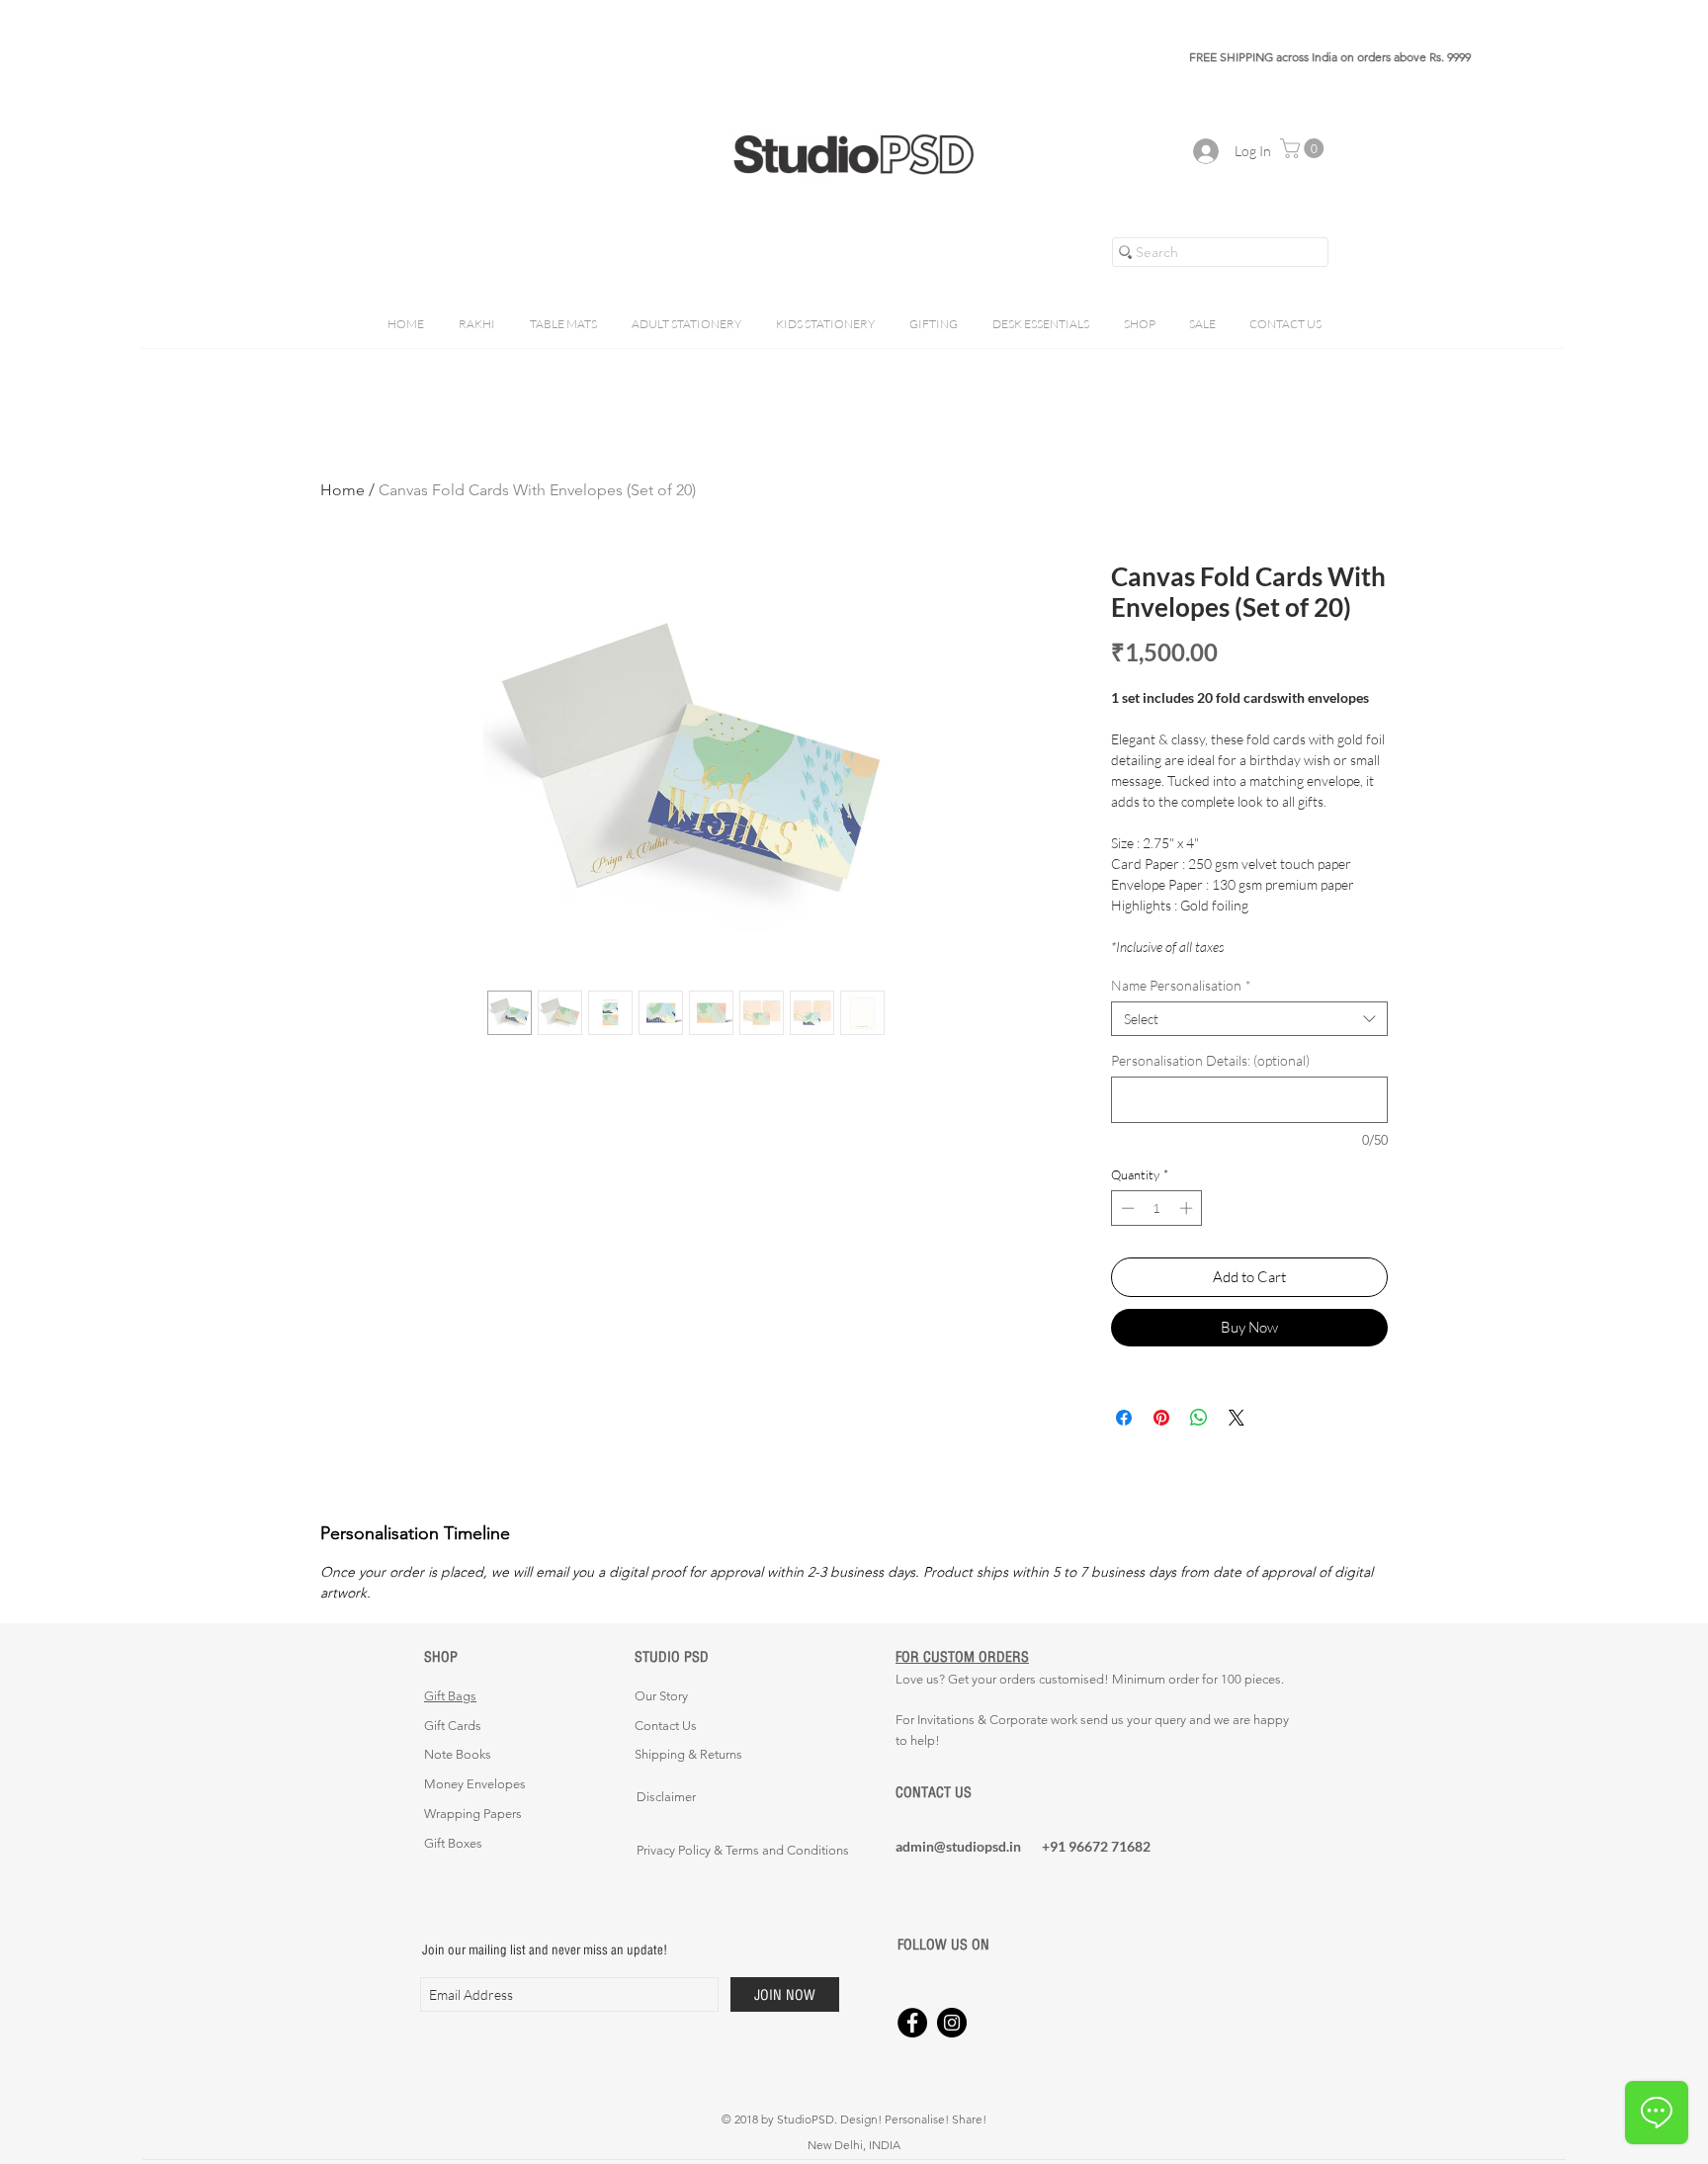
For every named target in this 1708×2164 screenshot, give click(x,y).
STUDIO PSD (672, 1656)
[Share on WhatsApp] (1199, 1418)
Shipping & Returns (688, 1754)
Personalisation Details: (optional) (1210, 1060)
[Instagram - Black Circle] (952, 2023)
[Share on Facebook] (1124, 1418)
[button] (1304, 148)
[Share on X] (1237, 1418)
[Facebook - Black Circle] (912, 2023)
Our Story (661, 1696)
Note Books (458, 1754)
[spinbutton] (1157, 1208)
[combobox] (1249, 1019)
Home (342, 490)
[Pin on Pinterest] (1161, 1418)
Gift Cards (453, 1726)
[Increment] (1188, 1208)
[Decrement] (1126, 1208)
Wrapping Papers (473, 1814)
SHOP (441, 1656)
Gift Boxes (453, 1843)
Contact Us (666, 1726)
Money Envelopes (475, 1784)
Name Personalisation (1181, 985)
